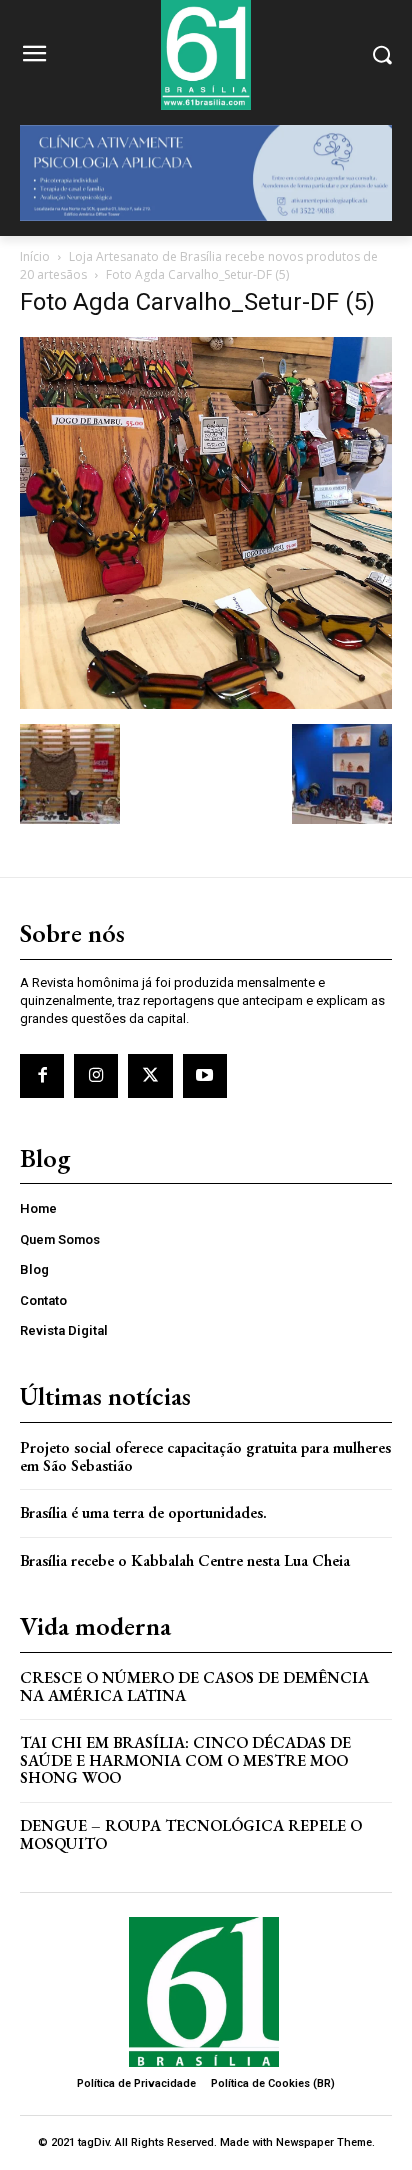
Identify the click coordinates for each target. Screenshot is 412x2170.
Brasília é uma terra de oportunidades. (143, 1512)
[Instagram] (96, 1076)
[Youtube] (205, 1076)
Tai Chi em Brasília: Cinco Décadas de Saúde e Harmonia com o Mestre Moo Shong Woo (185, 1760)
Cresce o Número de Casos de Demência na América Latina (194, 1686)
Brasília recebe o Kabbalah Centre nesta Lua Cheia (185, 1560)
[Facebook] (42, 1076)
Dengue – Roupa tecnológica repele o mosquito (191, 1834)
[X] (150, 1076)
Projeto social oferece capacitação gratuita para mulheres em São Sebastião (205, 1456)
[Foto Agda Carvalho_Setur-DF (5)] (206, 703)
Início (35, 256)
